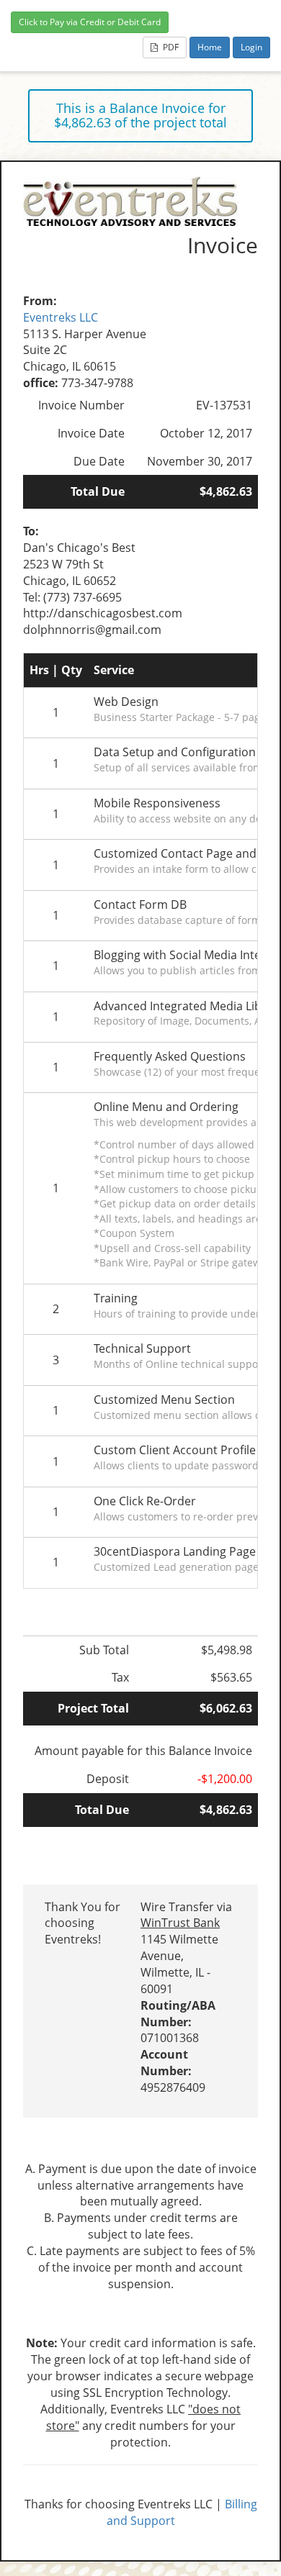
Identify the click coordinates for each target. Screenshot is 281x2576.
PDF (170, 47)
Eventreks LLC (61, 317)
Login (251, 47)
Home (210, 47)
